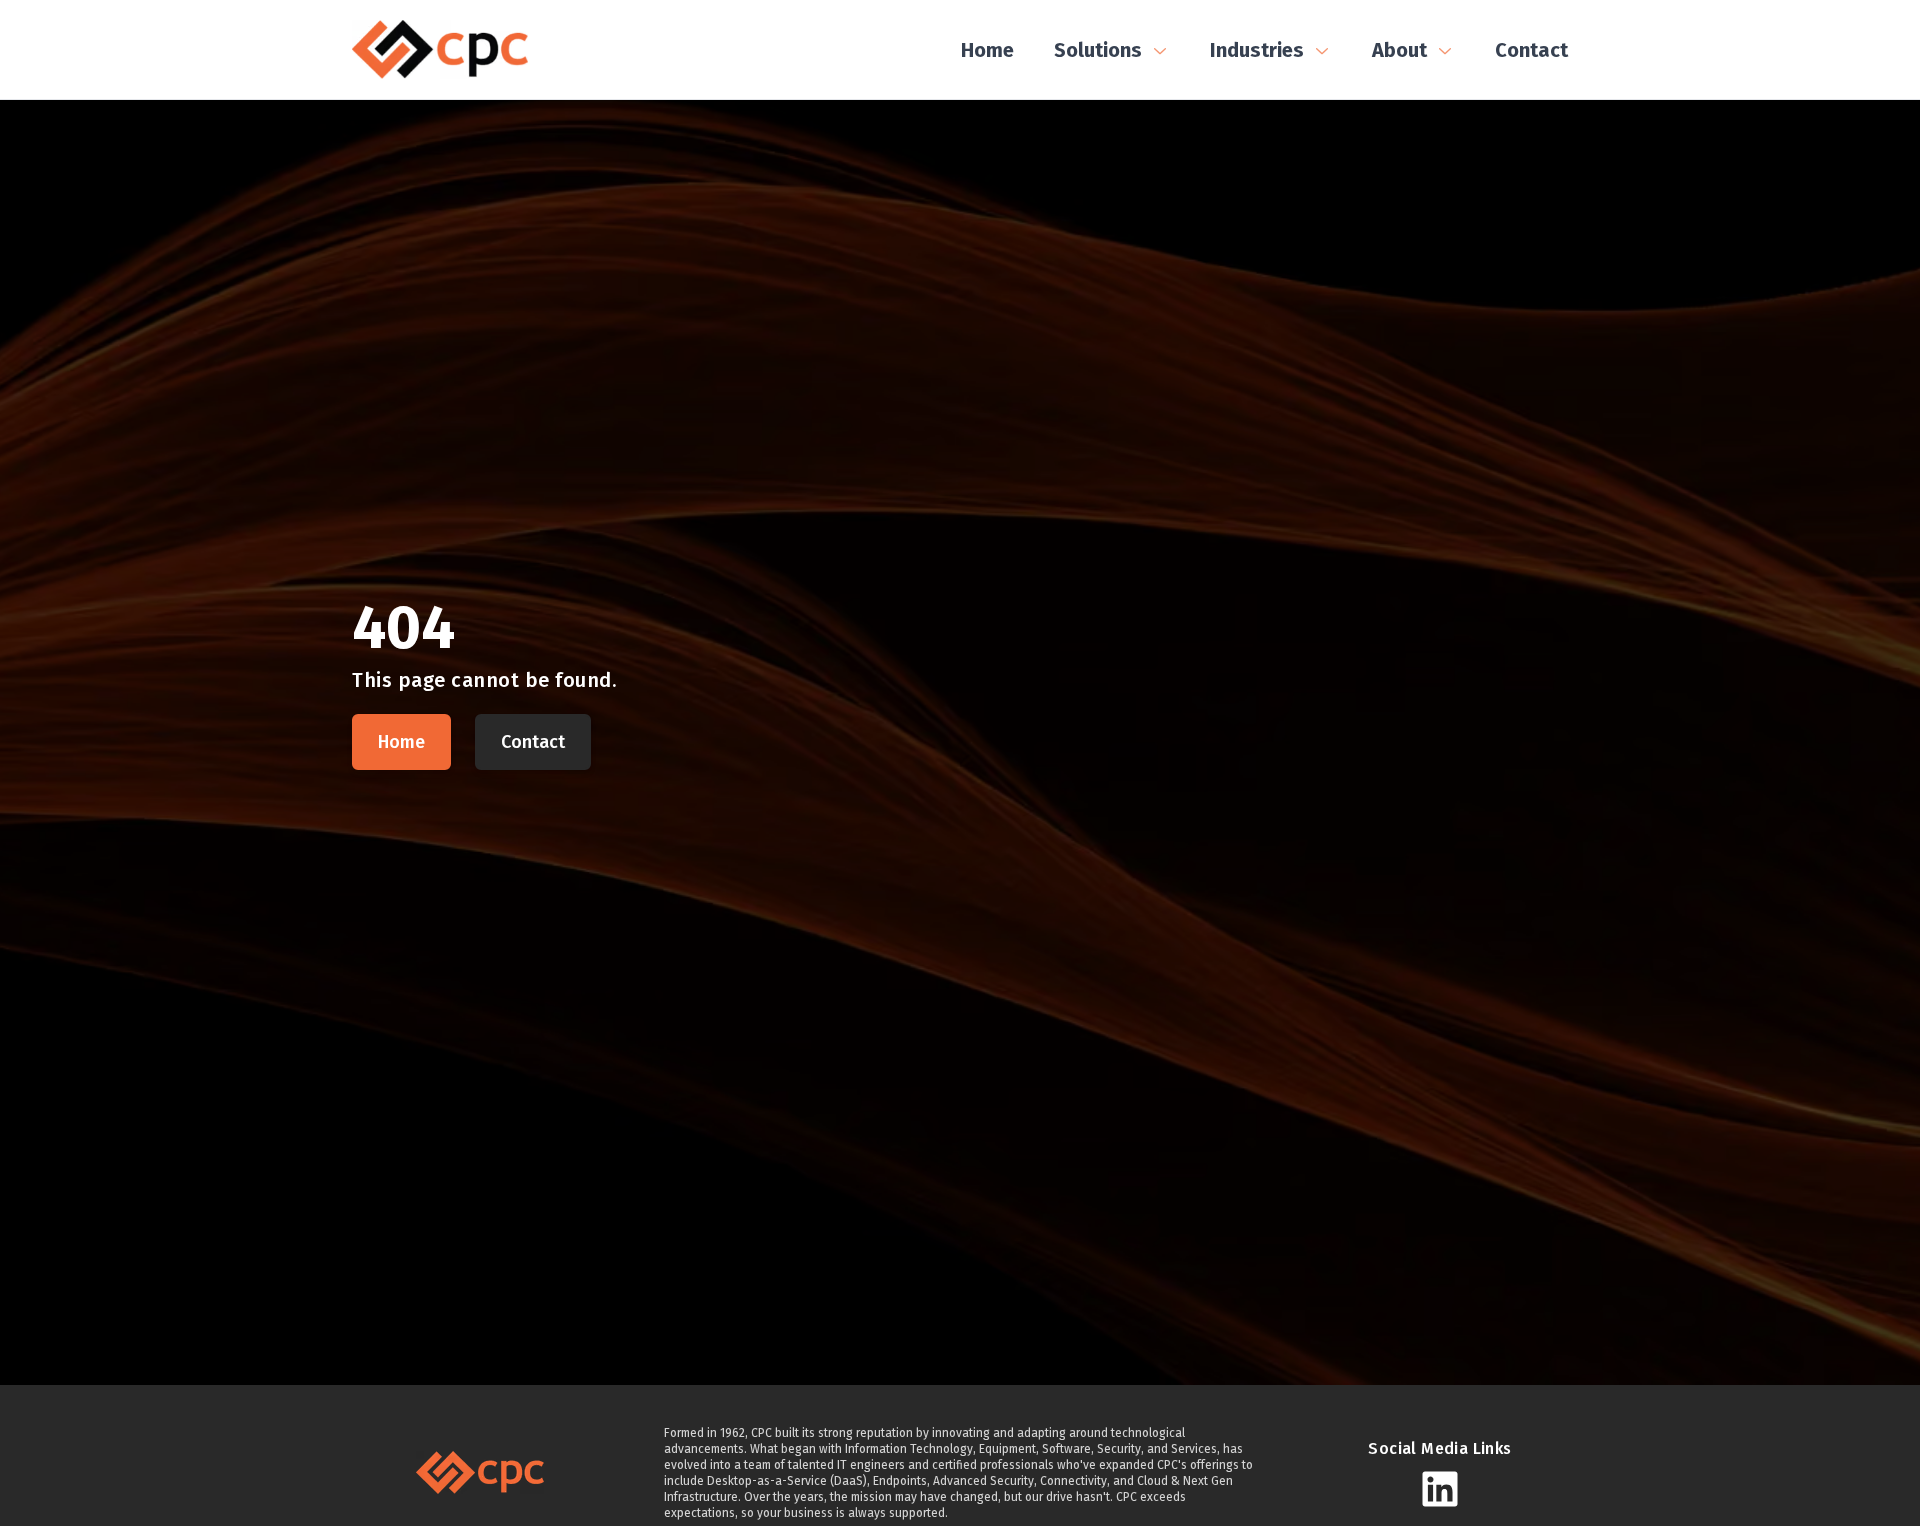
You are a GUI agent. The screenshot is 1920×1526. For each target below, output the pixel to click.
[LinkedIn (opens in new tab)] (1440, 1489)
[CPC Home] (440, 49)
